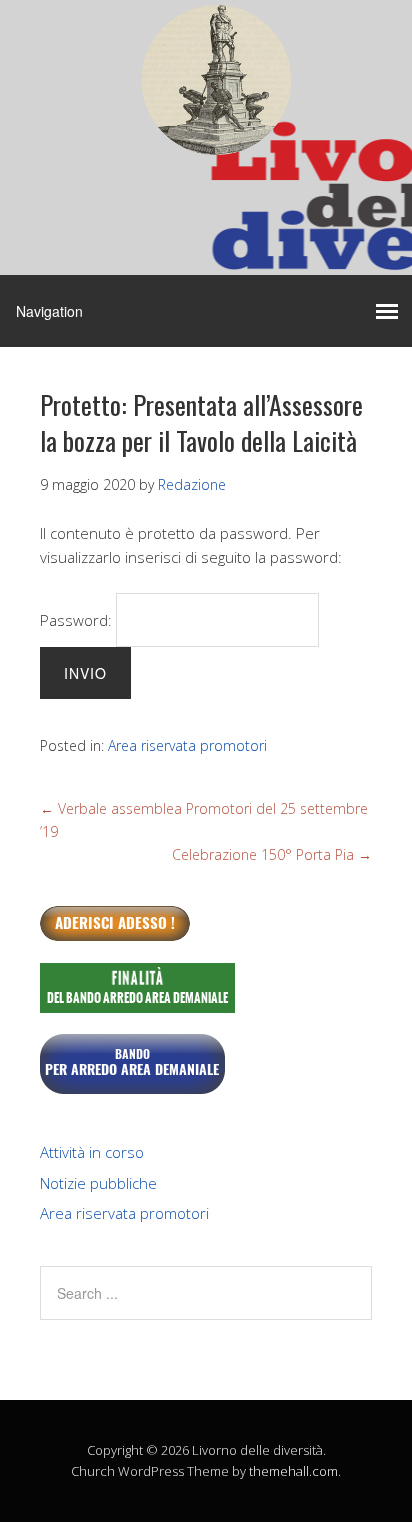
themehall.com (293, 1471)
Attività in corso (92, 1152)
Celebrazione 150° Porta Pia (272, 854)
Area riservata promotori (187, 745)
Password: (78, 620)
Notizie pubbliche (98, 1183)
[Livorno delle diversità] (216, 137)
